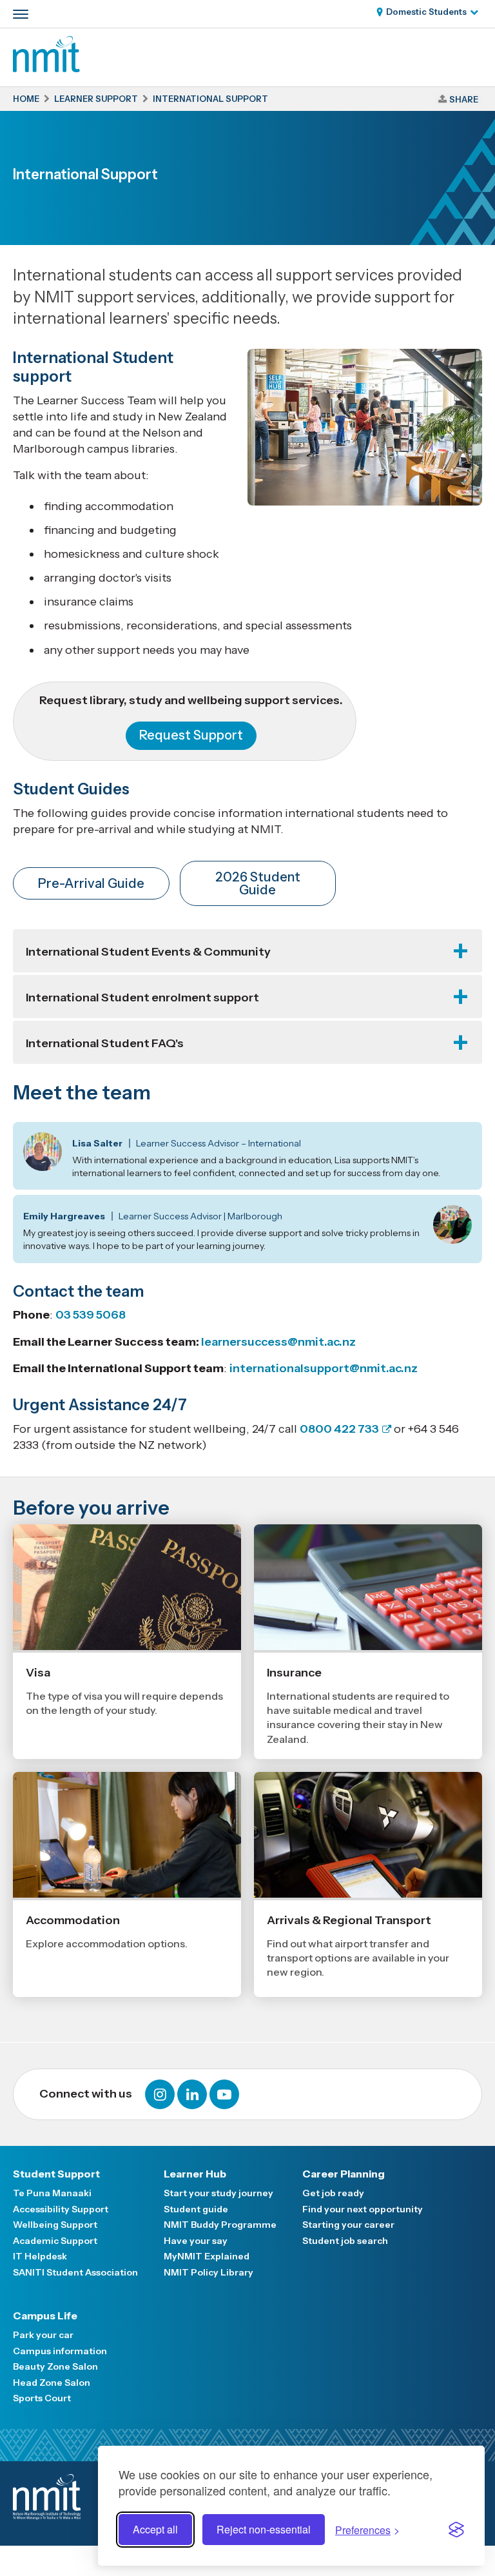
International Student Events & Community (148, 952)
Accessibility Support (61, 2209)
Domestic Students (426, 12)
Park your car (43, 2335)
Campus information (60, 2351)
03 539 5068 (91, 1315)
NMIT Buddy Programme (220, 2225)
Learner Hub (195, 2174)
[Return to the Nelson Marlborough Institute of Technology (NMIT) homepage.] (46, 68)
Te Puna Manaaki (52, 2193)
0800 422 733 (339, 1429)
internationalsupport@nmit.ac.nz (324, 1368)
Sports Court (42, 2398)
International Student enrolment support (142, 998)
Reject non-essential (264, 2529)
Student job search (345, 2241)
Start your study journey (218, 2193)
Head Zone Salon (52, 2383)
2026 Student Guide (258, 883)
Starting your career (348, 2225)
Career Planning (344, 2174)
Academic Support (55, 2241)
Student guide (196, 2209)
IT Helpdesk (40, 2256)
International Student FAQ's (105, 1043)
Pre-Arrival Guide (91, 883)
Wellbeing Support (55, 2225)
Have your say (196, 2241)
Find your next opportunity (363, 2209)
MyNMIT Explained (207, 2256)
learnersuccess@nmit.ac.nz (278, 1342)
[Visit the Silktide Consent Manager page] (456, 2530)
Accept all (155, 2529)
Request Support (191, 735)
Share (464, 99)
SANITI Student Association (75, 2272)
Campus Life (45, 2315)
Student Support (56, 2174)
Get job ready (333, 2193)
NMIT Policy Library (209, 2272)
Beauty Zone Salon (55, 2366)
